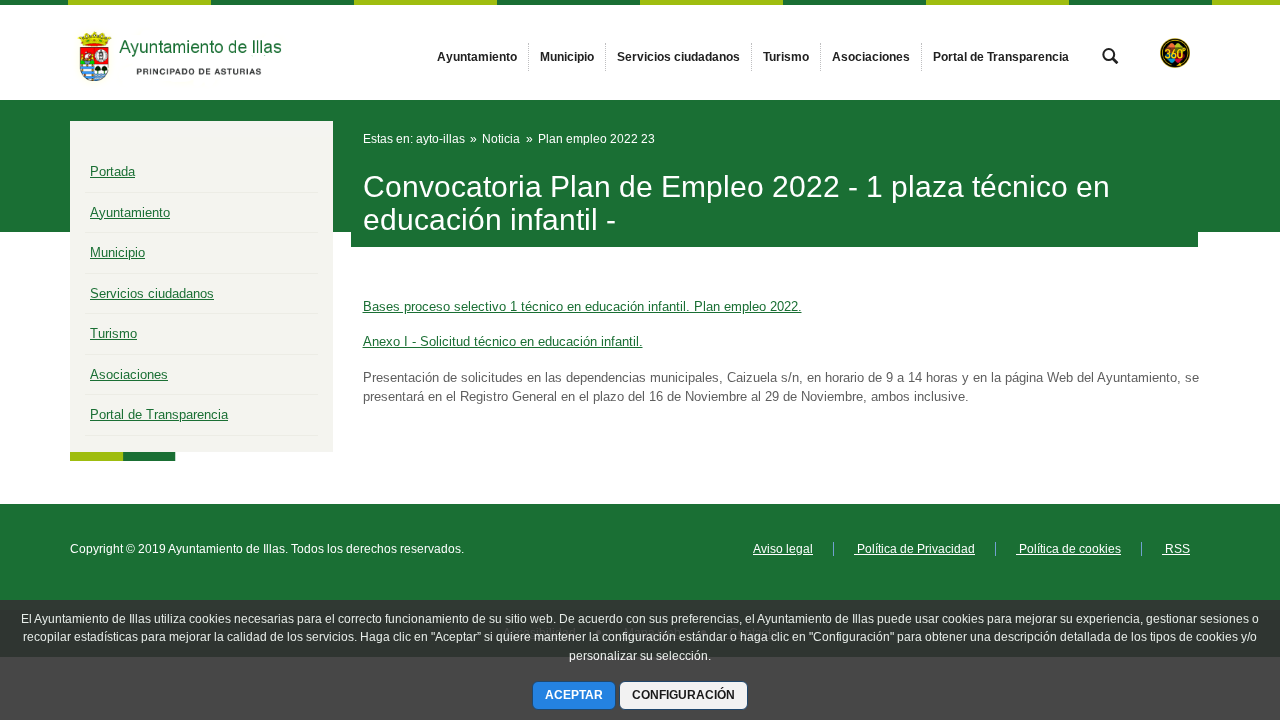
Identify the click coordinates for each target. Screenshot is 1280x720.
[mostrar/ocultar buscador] (1110, 58)
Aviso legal (783, 549)
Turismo (113, 333)
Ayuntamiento (130, 212)
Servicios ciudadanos (152, 293)
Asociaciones (129, 374)
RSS (1176, 549)
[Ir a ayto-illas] (180, 52)
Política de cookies (1068, 549)
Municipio (117, 252)
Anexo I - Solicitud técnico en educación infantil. (503, 341)
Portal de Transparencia (159, 414)
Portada (112, 171)
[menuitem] (477, 57)
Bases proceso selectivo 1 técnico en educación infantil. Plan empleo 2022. (582, 306)
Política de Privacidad (914, 549)
